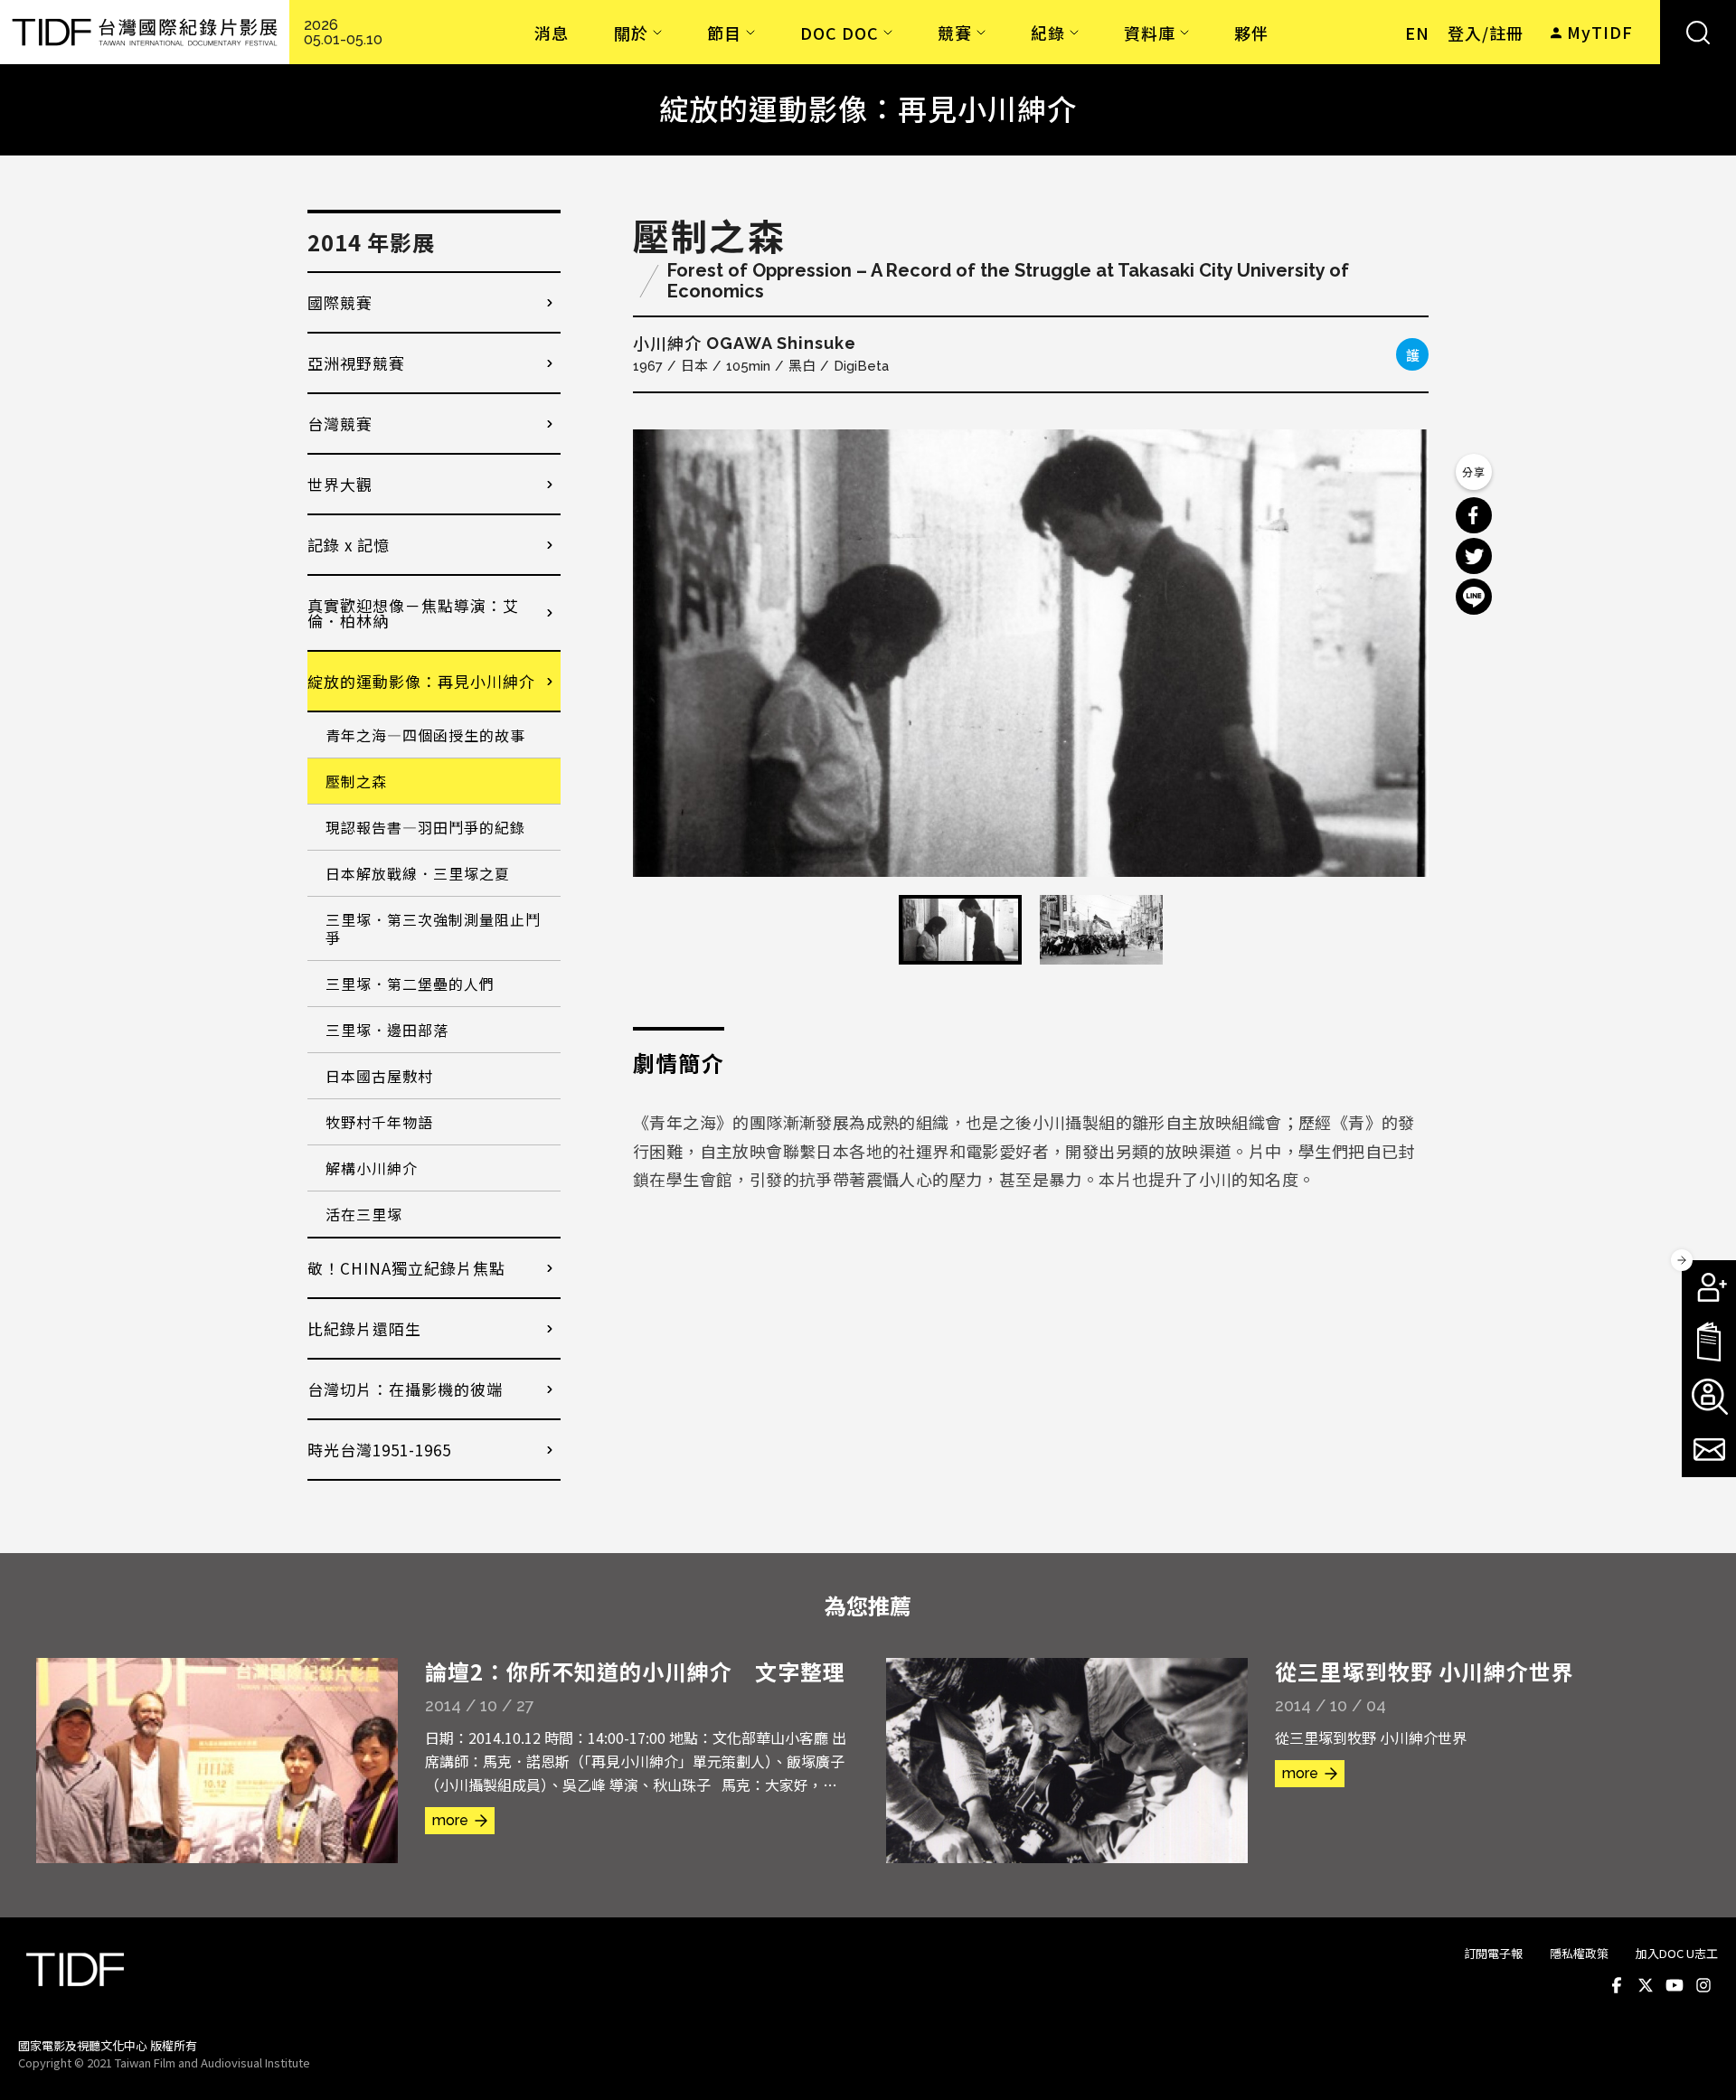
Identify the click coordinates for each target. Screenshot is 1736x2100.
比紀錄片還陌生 (364, 1328)
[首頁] (145, 32)
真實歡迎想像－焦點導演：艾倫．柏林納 (413, 613)
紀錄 (1048, 33)
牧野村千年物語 (379, 1122)
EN (1417, 33)
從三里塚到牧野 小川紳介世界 (1425, 1671)
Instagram (1703, 1986)
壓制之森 (356, 781)
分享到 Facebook (1474, 515)
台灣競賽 (340, 424)
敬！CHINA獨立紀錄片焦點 (406, 1268)
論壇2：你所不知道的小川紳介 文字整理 (635, 1671)
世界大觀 (340, 484)
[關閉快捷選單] (1682, 1260)
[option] (1031, 653)
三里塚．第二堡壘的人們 (410, 984)
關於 (631, 33)
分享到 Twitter (1474, 556)
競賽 (955, 33)
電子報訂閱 (1709, 1450)
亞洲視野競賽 (356, 363)
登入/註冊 (1486, 33)
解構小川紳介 (372, 1168)
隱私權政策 (1579, 1953)
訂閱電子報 (1493, 1953)
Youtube (1675, 1986)
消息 (552, 33)
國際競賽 (340, 302)
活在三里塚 (364, 1214)
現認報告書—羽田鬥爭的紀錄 (425, 827)
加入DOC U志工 (1677, 1953)
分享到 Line (1474, 597)
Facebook (1617, 1986)
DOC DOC (840, 33)
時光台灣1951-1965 (379, 1450)
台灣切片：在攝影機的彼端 (405, 1389)
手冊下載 (1709, 1342)
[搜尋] (1698, 32)
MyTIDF (1600, 32)
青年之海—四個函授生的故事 (425, 735)
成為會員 (1709, 1287)
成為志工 (1709, 1396)
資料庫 (1150, 33)
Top (1700, 2062)
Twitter (1646, 1986)
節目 (724, 33)
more (450, 1820)
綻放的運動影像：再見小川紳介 (421, 681)
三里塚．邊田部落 (387, 1030)
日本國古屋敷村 (379, 1076)
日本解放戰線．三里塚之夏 (418, 873)
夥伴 (1251, 33)
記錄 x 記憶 (349, 545)
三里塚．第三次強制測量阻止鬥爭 (433, 928)
